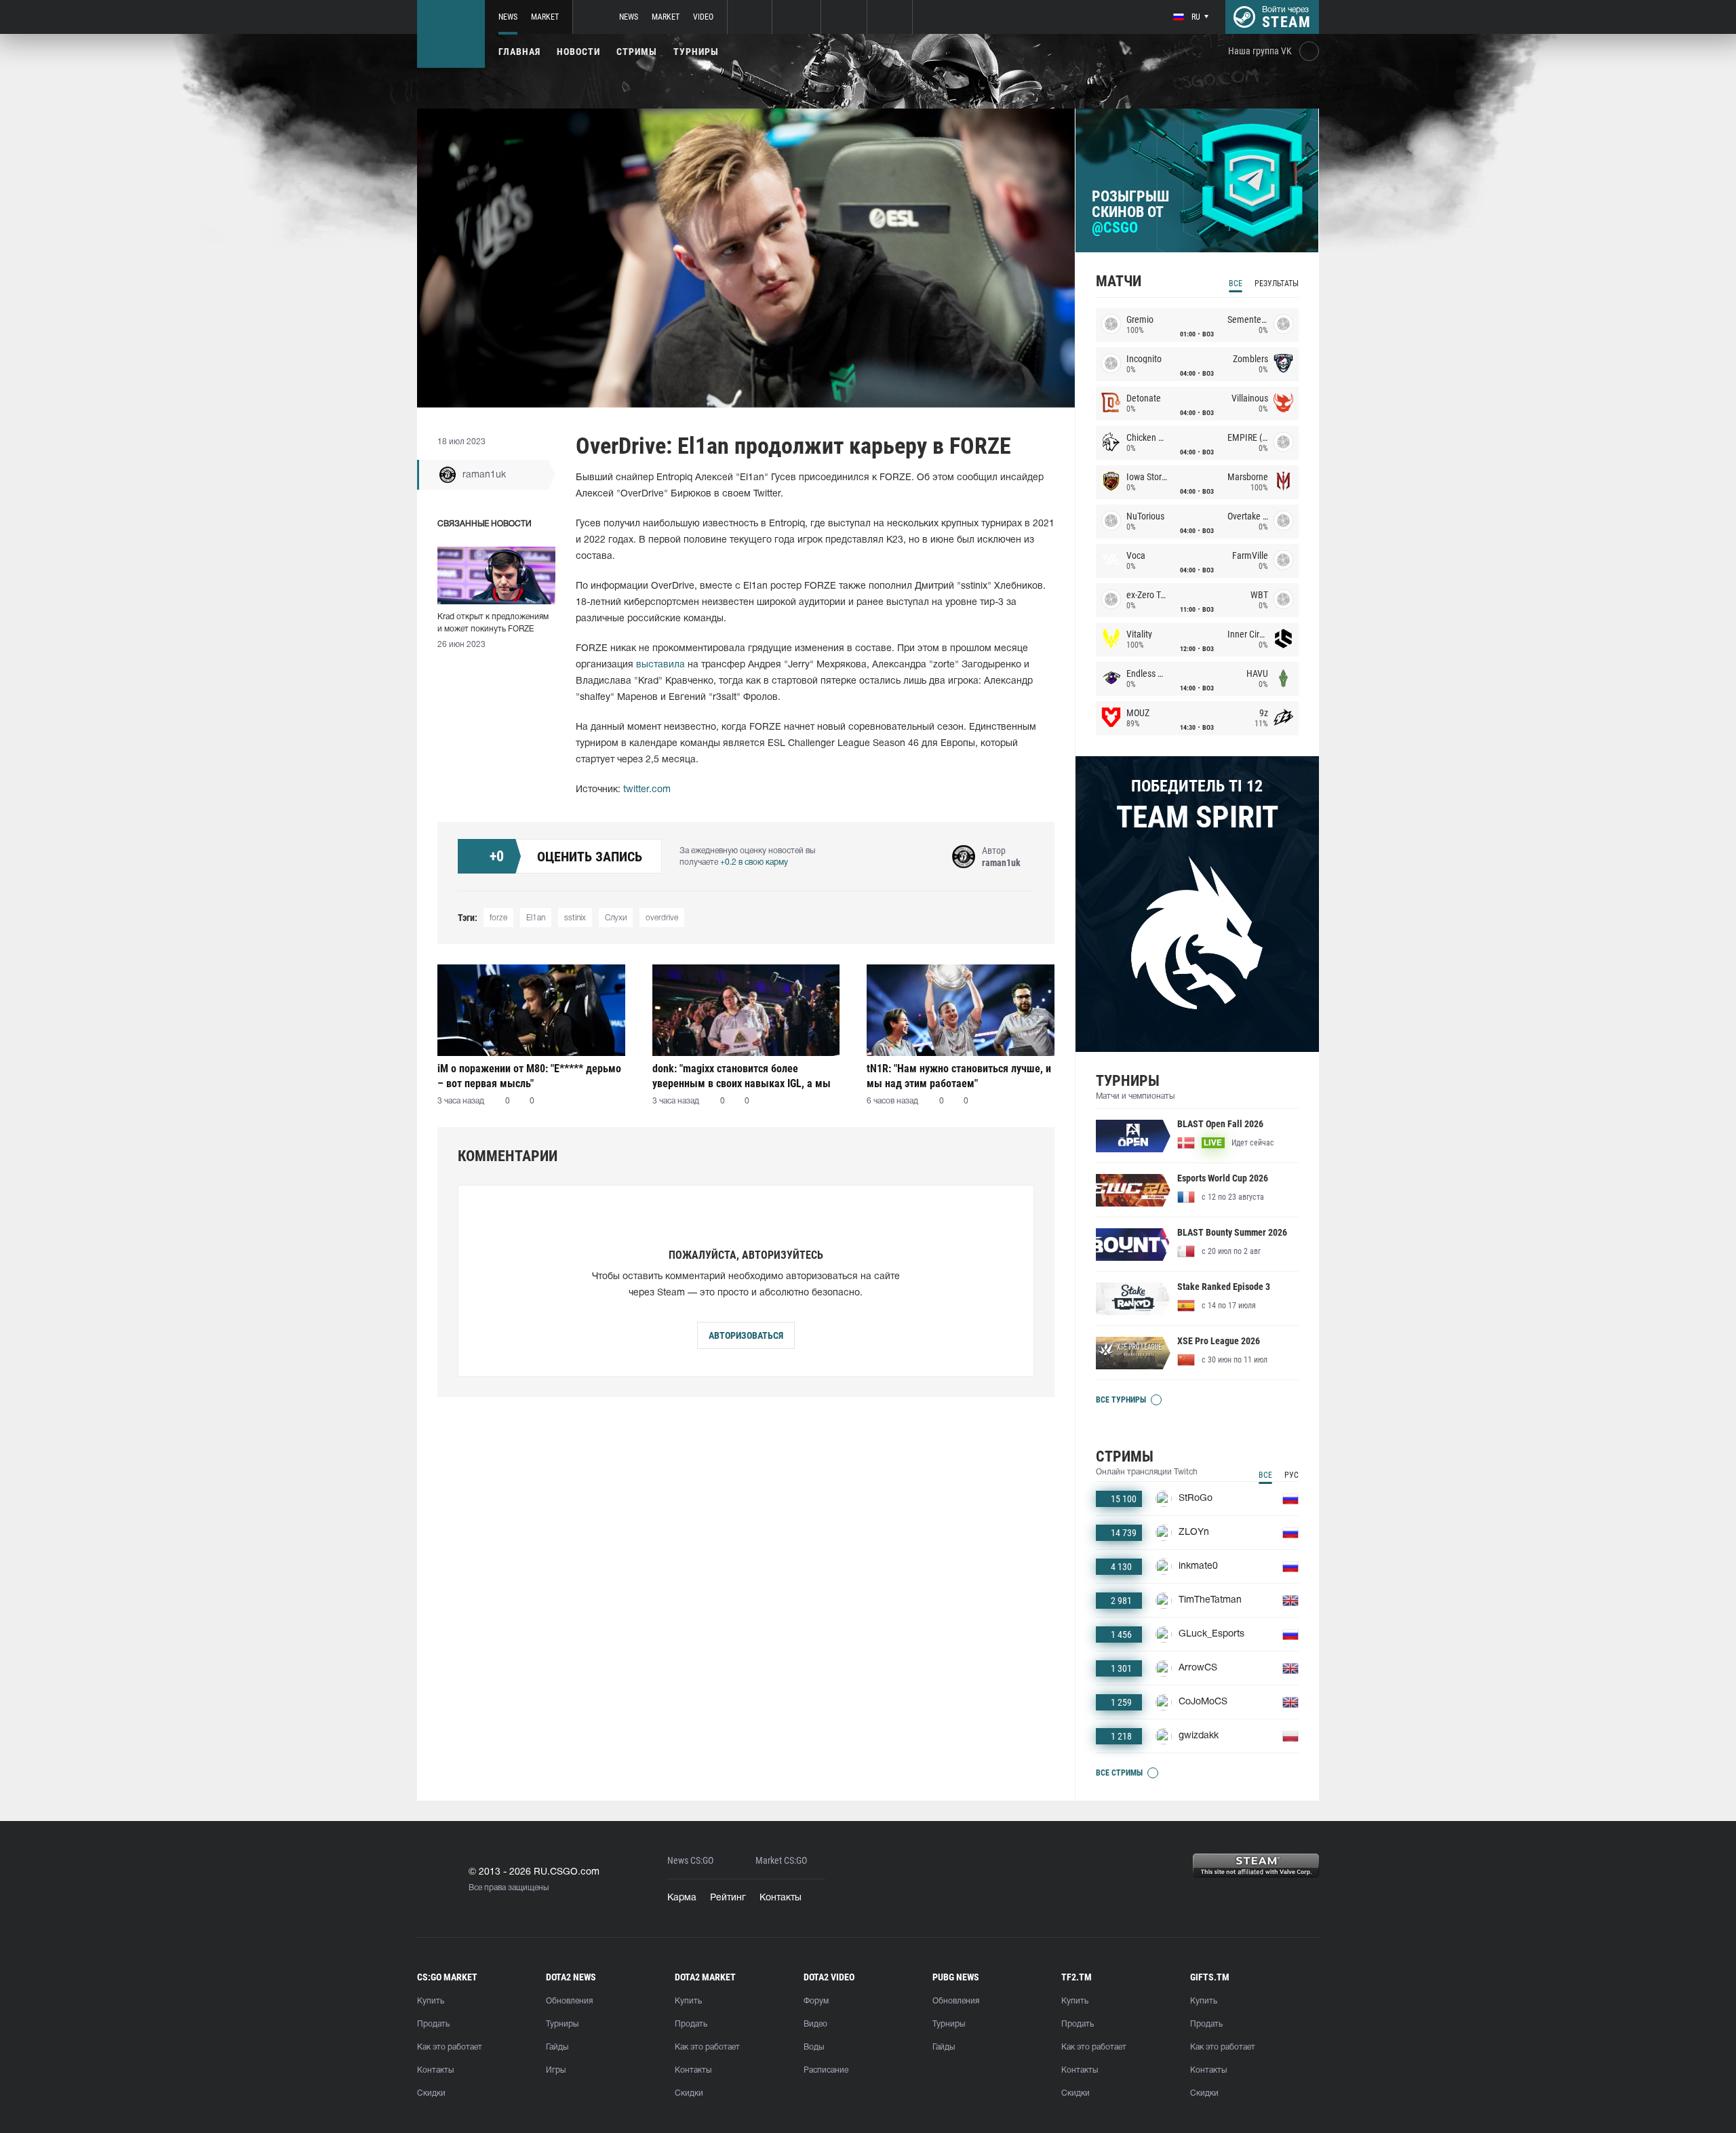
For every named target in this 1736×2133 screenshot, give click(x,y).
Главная (519, 52)
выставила (660, 665)
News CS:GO (690, 1861)
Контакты (781, 1898)
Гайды (557, 2047)
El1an (536, 918)
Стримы (637, 52)
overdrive (662, 918)
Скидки (431, 2093)
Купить (431, 2001)
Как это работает (450, 2047)
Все (1236, 283)
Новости (578, 52)
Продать (433, 2024)
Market (545, 17)
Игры (556, 2070)
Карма (682, 1898)
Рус (1291, 1475)
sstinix (575, 918)
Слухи (616, 918)
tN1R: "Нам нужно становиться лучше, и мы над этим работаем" (959, 1076)
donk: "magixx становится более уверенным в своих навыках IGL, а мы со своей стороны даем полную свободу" (742, 1076)
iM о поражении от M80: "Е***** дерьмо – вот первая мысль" (529, 1076)
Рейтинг (728, 1898)
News (508, 17)
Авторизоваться (746, 1335)
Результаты (1277, 283)
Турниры (696, 52)
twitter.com (647, 790)
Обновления (569, 2001)
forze (498, 918)
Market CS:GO (781, 1861)
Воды (814, 2047)
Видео (815, 2024)
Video (703, 17)
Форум (816, 2001)
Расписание (826, 2070)
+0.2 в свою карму (754, 862)
